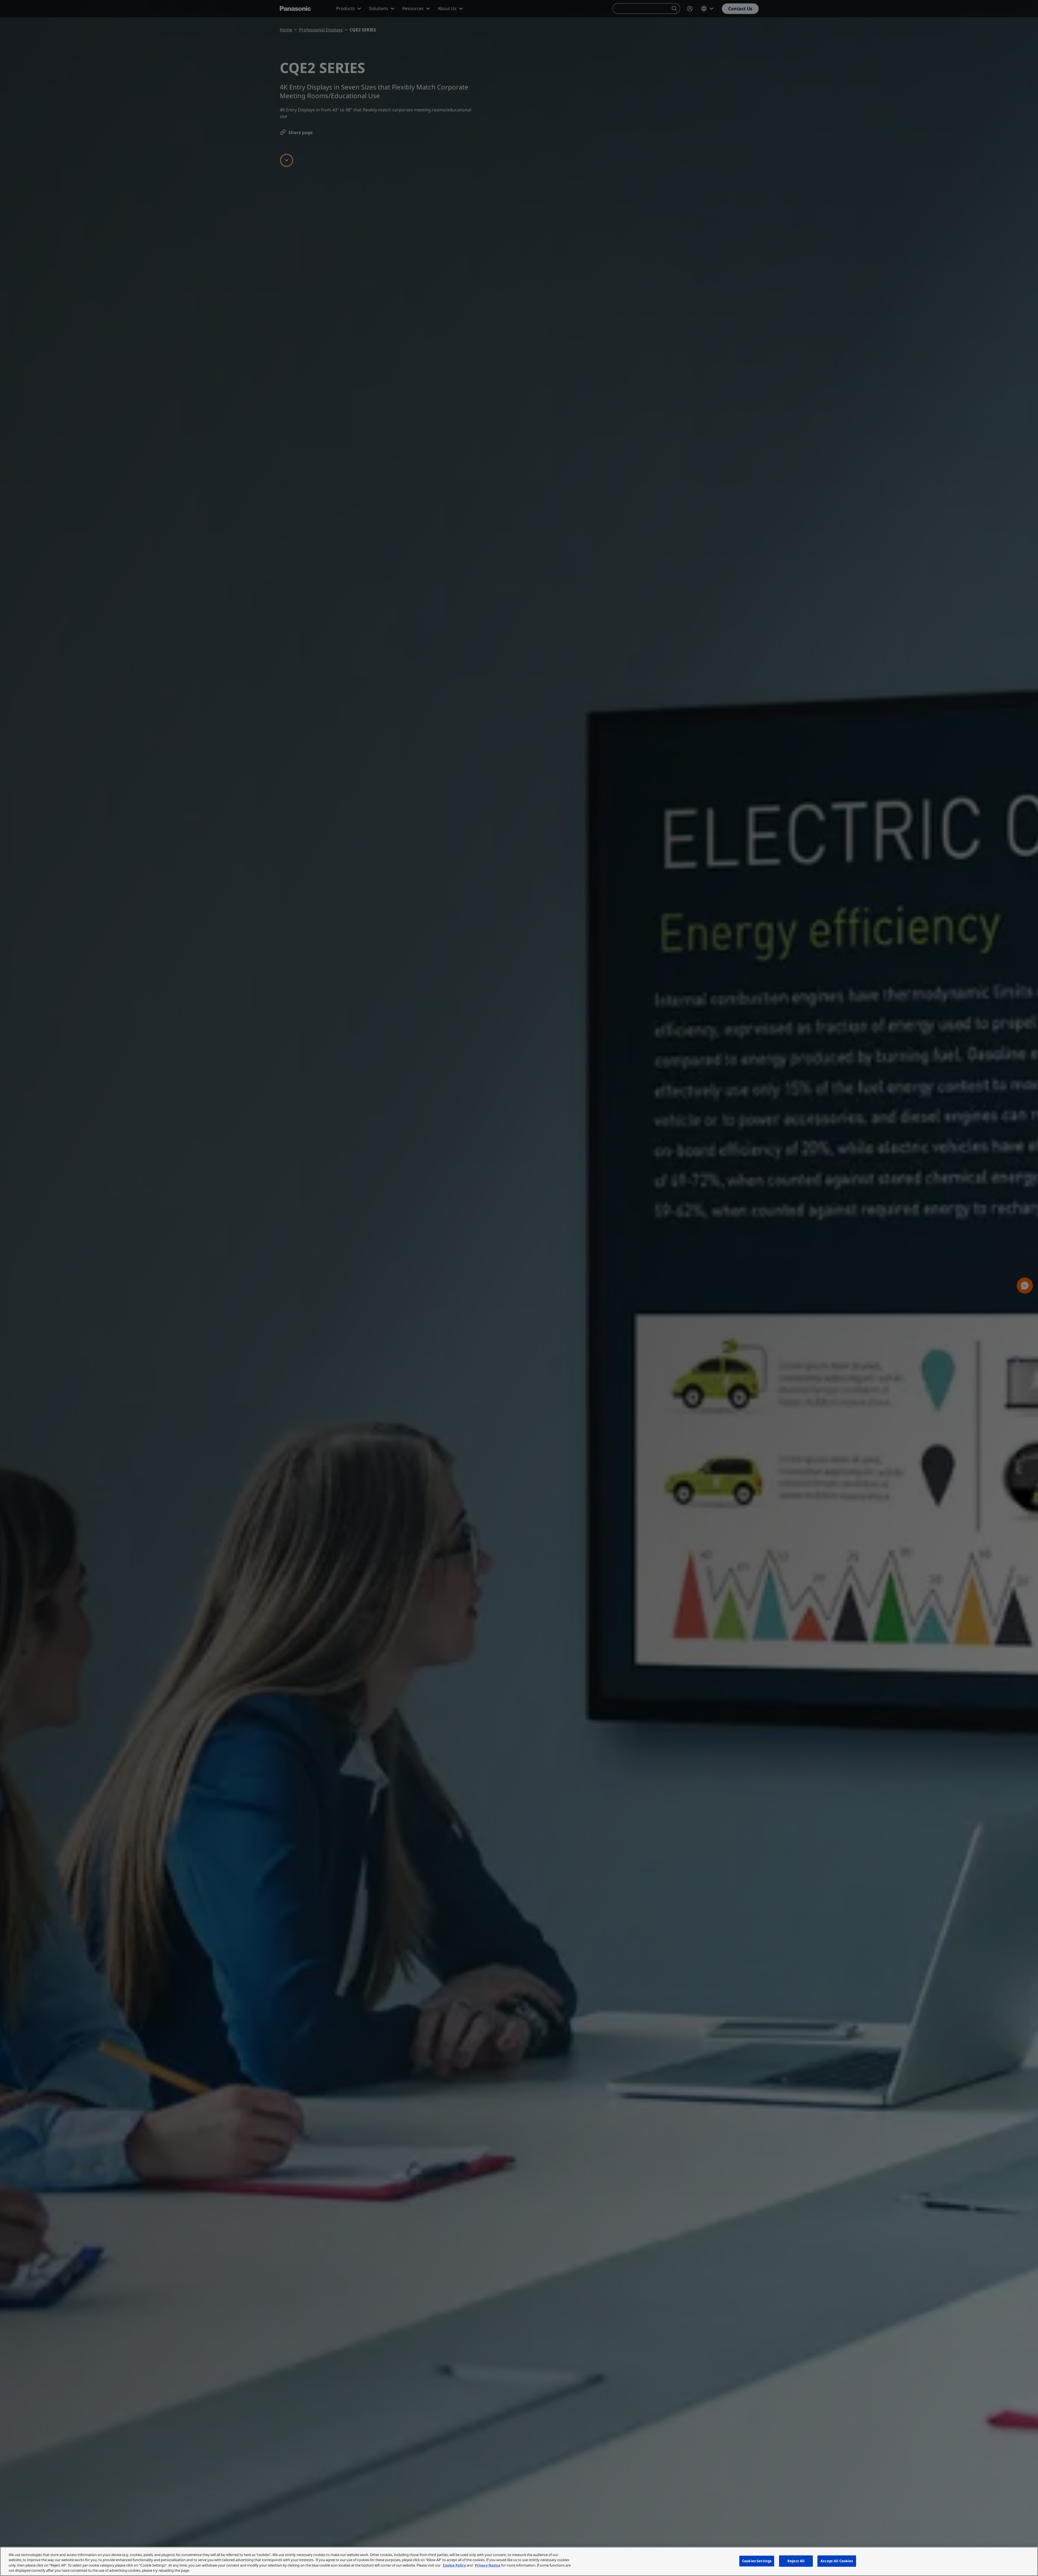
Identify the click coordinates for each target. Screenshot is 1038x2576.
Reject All (796, 2561)
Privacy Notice (488, 2565)
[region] (519, 2561)
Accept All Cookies (837, 2561)
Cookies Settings (757, 2561)
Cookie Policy (454, 2565)
